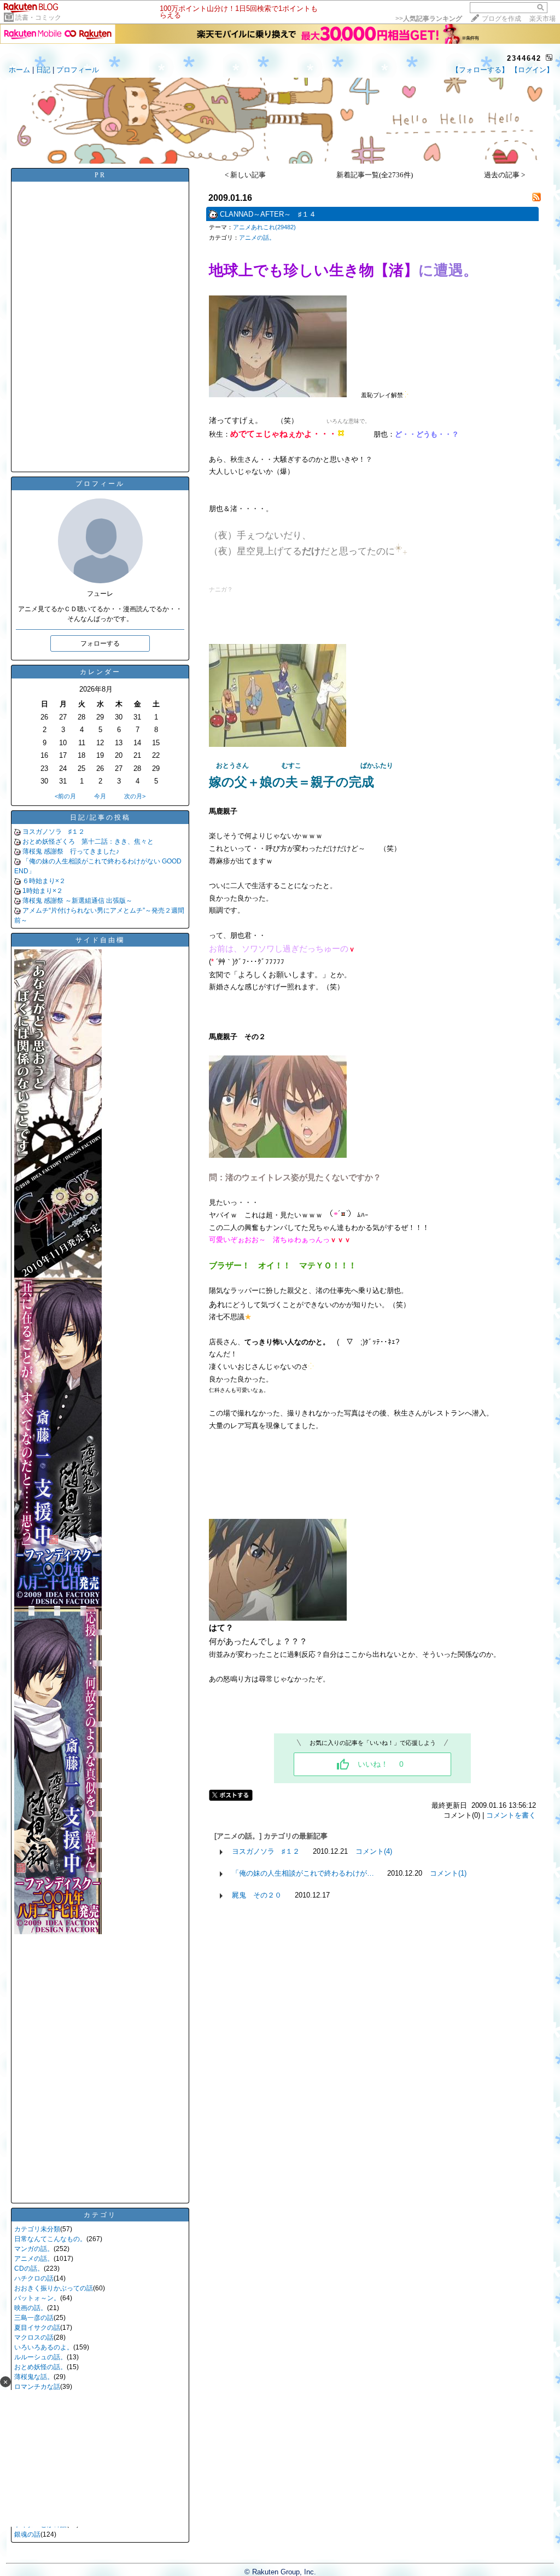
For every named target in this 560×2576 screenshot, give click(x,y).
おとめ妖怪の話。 (40, 2367)
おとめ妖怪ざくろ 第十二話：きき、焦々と (88, 842)
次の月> (135, 796)
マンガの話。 (34, 2249)
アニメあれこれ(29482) (264, 227)
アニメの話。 (34, 2259)
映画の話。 (31, 2308)
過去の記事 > (504, 175)
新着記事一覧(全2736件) (375, 175)
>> (429, 19)
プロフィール (78, 70)
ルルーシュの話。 (40, 2357)
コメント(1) (448, 1873)
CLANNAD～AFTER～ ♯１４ (268, 214)
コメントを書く (511, 1815)
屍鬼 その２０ (257, 1895)
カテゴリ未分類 (37, 2229)
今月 (100, 796)
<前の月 (65, 796)
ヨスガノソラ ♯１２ (54, 832)
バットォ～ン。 (37, 2298)
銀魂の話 (27, 2534)
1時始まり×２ (43, 891)
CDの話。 (29, 2268)
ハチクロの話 (34, 2278)
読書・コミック (38, 18)
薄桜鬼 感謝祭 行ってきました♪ (71, 851)
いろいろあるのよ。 (44, 2347)
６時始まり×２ (44, 881)
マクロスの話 (34, 2337)
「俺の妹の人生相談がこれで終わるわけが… (303, 1873)
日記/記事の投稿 (100, 817)
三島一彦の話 (34, 2318)
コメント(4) (374, 1851)
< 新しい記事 (245, 175)
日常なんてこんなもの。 (50, 2239)
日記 (43, 70)
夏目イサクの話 (37, 2328)
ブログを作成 (501, 19)
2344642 (524, 58)
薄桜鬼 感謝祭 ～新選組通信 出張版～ (77, 901)
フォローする (100, 643)
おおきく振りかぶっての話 (54, 2288)
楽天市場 (542, 19)
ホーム (19, 70)
